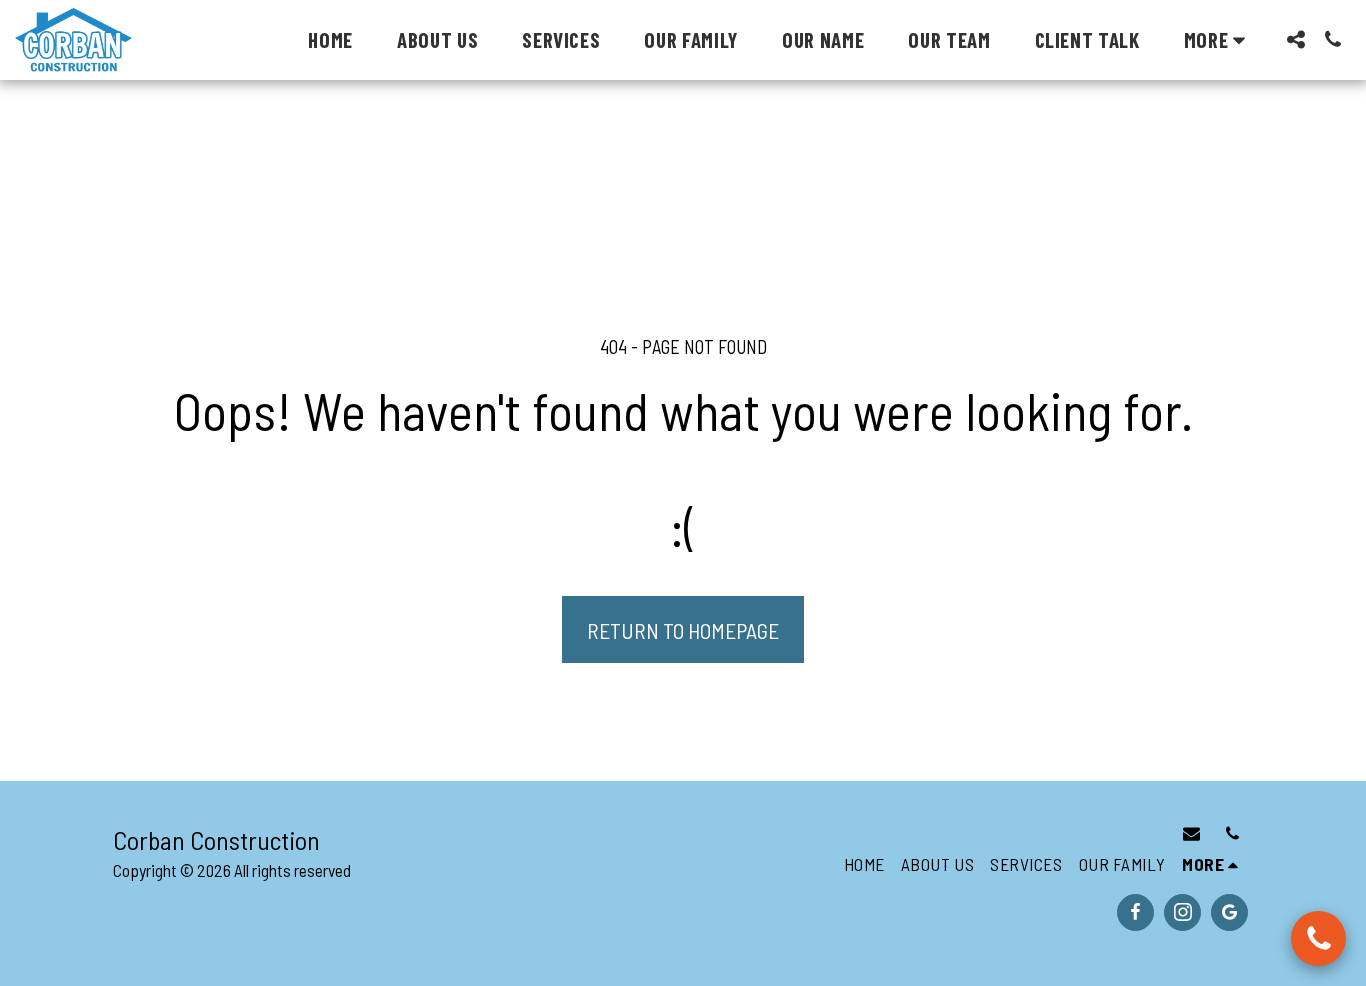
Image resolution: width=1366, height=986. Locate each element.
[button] (1295, 39)
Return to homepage (683, 630)
